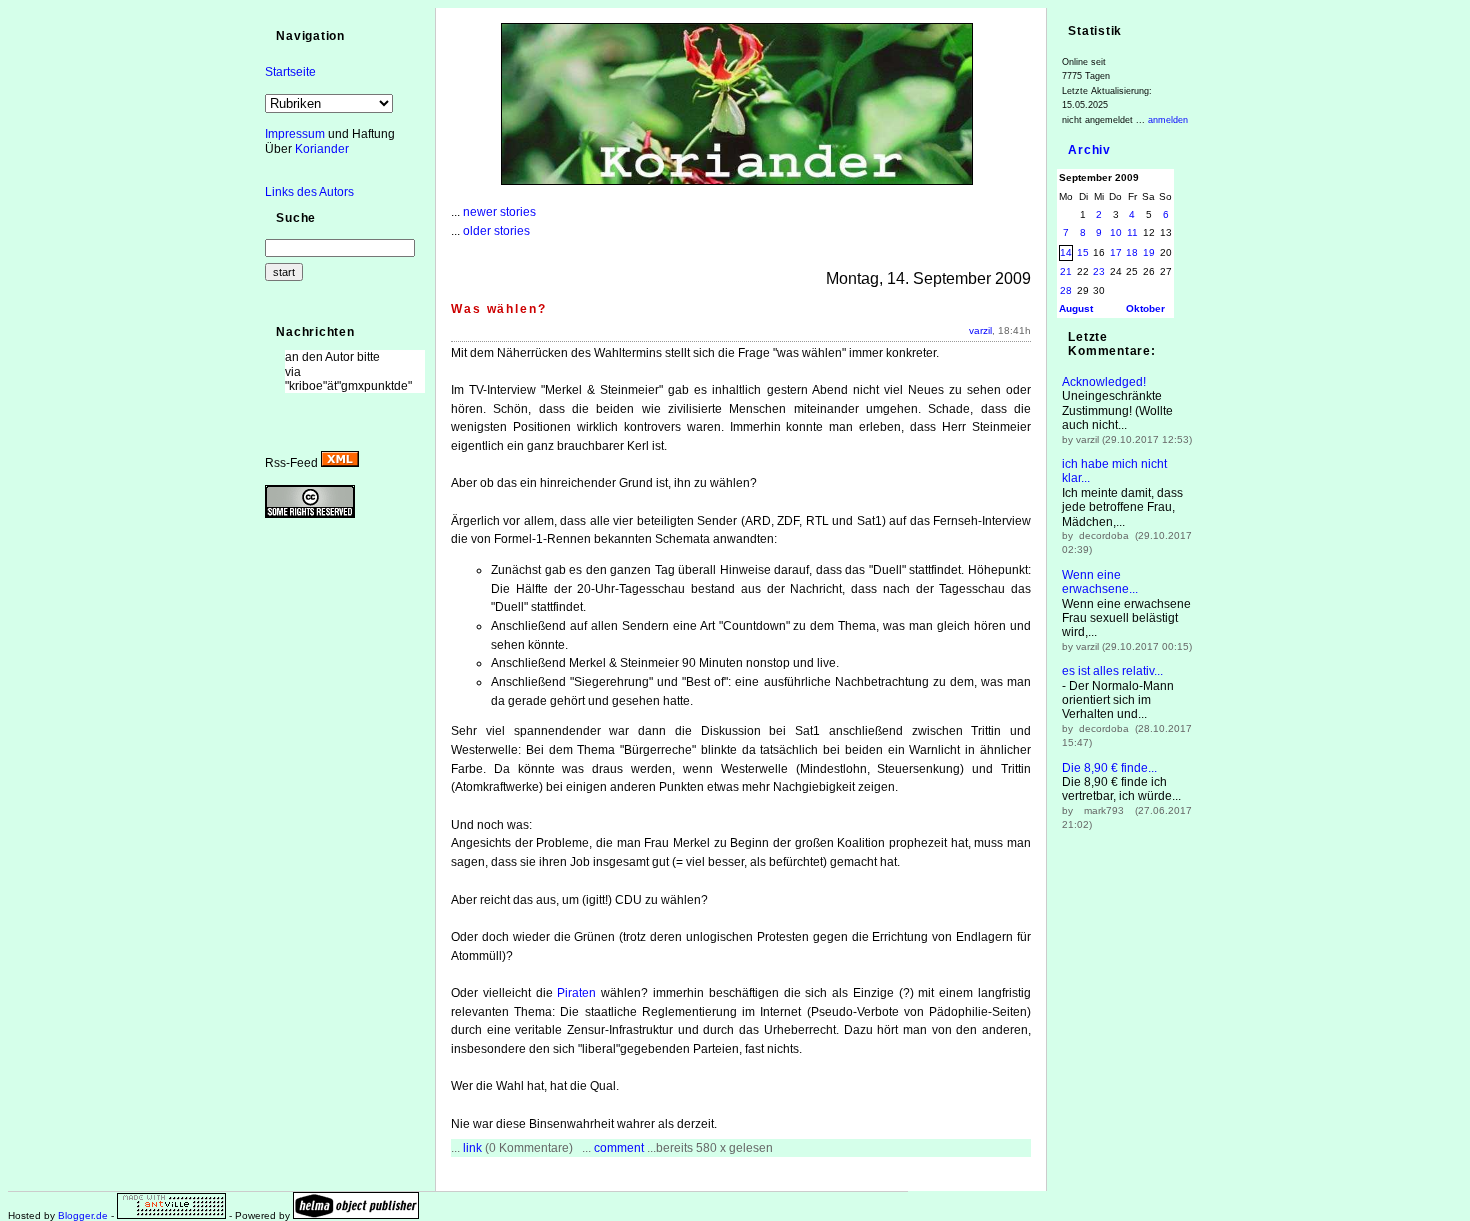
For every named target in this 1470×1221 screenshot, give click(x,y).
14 (1066, 252)
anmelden (1168, 120)
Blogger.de (83, 1215)
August (1076, 308)
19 (1149, 252)
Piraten (576, 993)
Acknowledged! (1104, 382)
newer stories (499, 212)
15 (1083, 252)
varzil (980, 330)
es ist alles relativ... (1112, 671)
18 (1132, 252)
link (472, 1148)
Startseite (290, 72)
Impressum (295, 134)
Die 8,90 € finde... (1109, 768)
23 (1099, 271)
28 (1066, 290)
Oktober (1145, 308)
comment (619, 1148)
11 (1132, 232)
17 (1116, 252)
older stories (496, 231)
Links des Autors (309, 192)
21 (1066, 271)
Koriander (322, 149)
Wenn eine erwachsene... (1100, 582)
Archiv (1089, 150)
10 (1116, 232)
